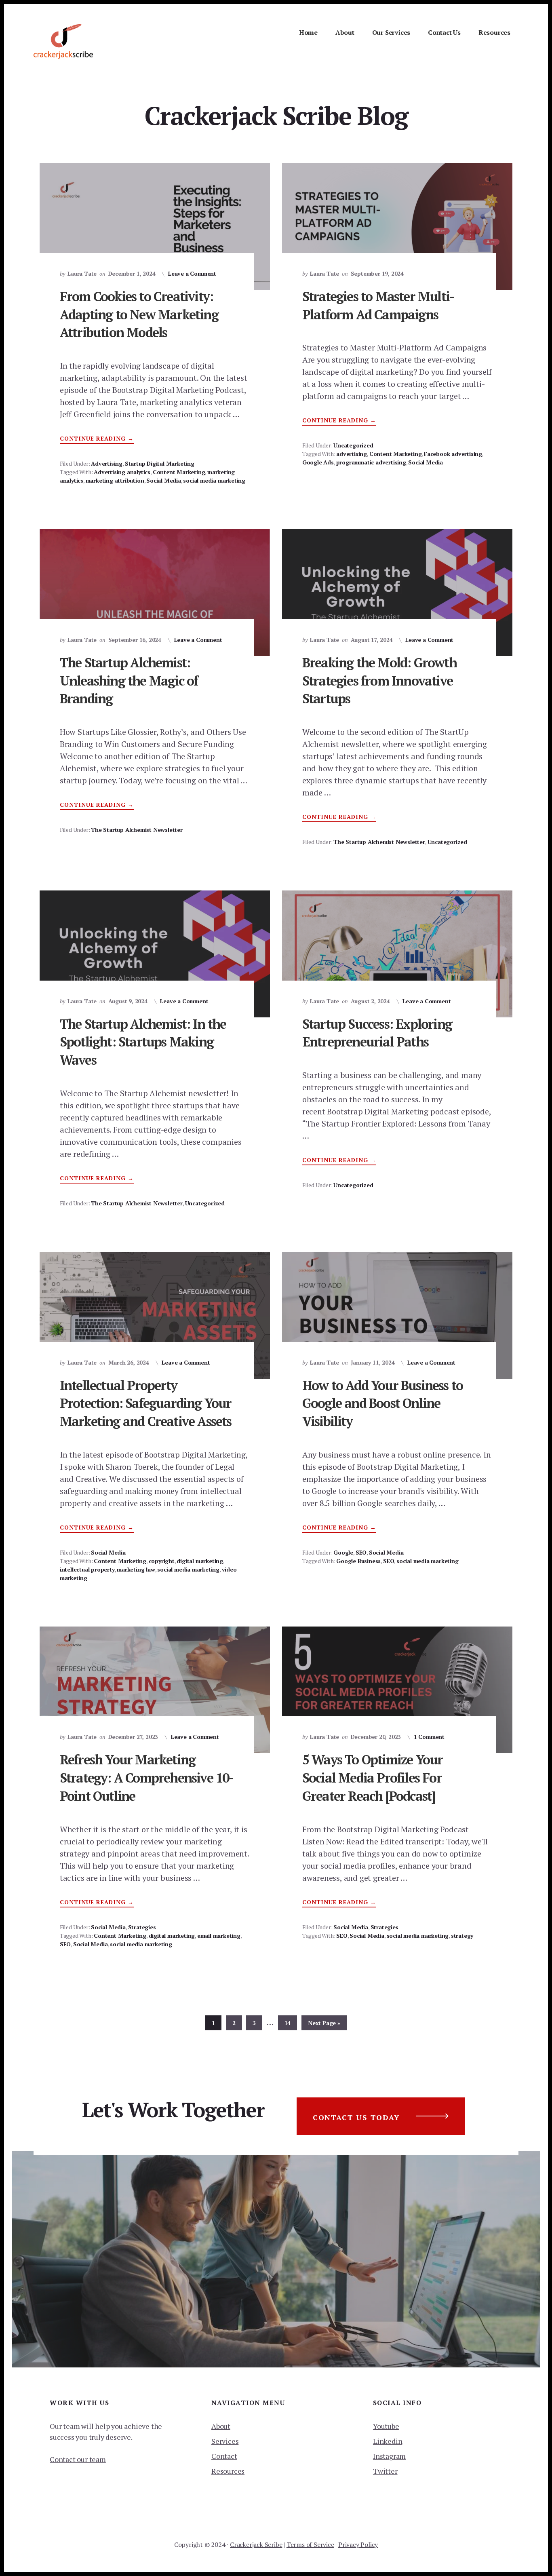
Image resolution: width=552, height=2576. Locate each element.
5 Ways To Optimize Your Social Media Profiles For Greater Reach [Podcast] (373, 1778)
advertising (352, 454)
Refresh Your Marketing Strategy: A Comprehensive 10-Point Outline (147, 1778)
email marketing (219, 1936)
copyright (162, 1561)
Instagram (389, 2456)
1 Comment (429, 1737)
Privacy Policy (358, 2544)
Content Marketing (179, 472)
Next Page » (324, 2024)
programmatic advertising (371, 462)
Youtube (386, 2426)
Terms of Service (310, 2544)
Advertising (107, 463)
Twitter (385, 2471)
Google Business (358, 1561)
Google (343, 1552)
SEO (361, 1552)
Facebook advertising (453, 454)
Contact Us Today (356, 2117)
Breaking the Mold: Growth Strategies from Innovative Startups (379, 681)
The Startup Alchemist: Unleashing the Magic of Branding (129, 681)
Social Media (164, 480)
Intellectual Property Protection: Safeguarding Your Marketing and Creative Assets (146, 1403)
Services (225, 2441)
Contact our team (78, 2459)
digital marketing (200, 1561)
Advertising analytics (122, 472)
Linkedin (388, 2441)
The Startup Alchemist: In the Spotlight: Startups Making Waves (143, 1042)
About (221, 2426)
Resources (228, 2471)
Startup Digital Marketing (160, 463)
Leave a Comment (192, 273)
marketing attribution (115, 480)
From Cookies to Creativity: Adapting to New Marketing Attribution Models (139, 314)
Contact (224, 2456)
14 (291, 2023)
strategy (462, 1936)
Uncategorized (353, 445)
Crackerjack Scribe (256, 2544)
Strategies (142, 1927)
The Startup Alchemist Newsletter (137, 830)
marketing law (136, 1569)
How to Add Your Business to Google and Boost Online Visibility (382, 1403)
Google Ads (318, 462)
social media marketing (214, 480)
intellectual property (87, 1569)
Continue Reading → (97, 439)
